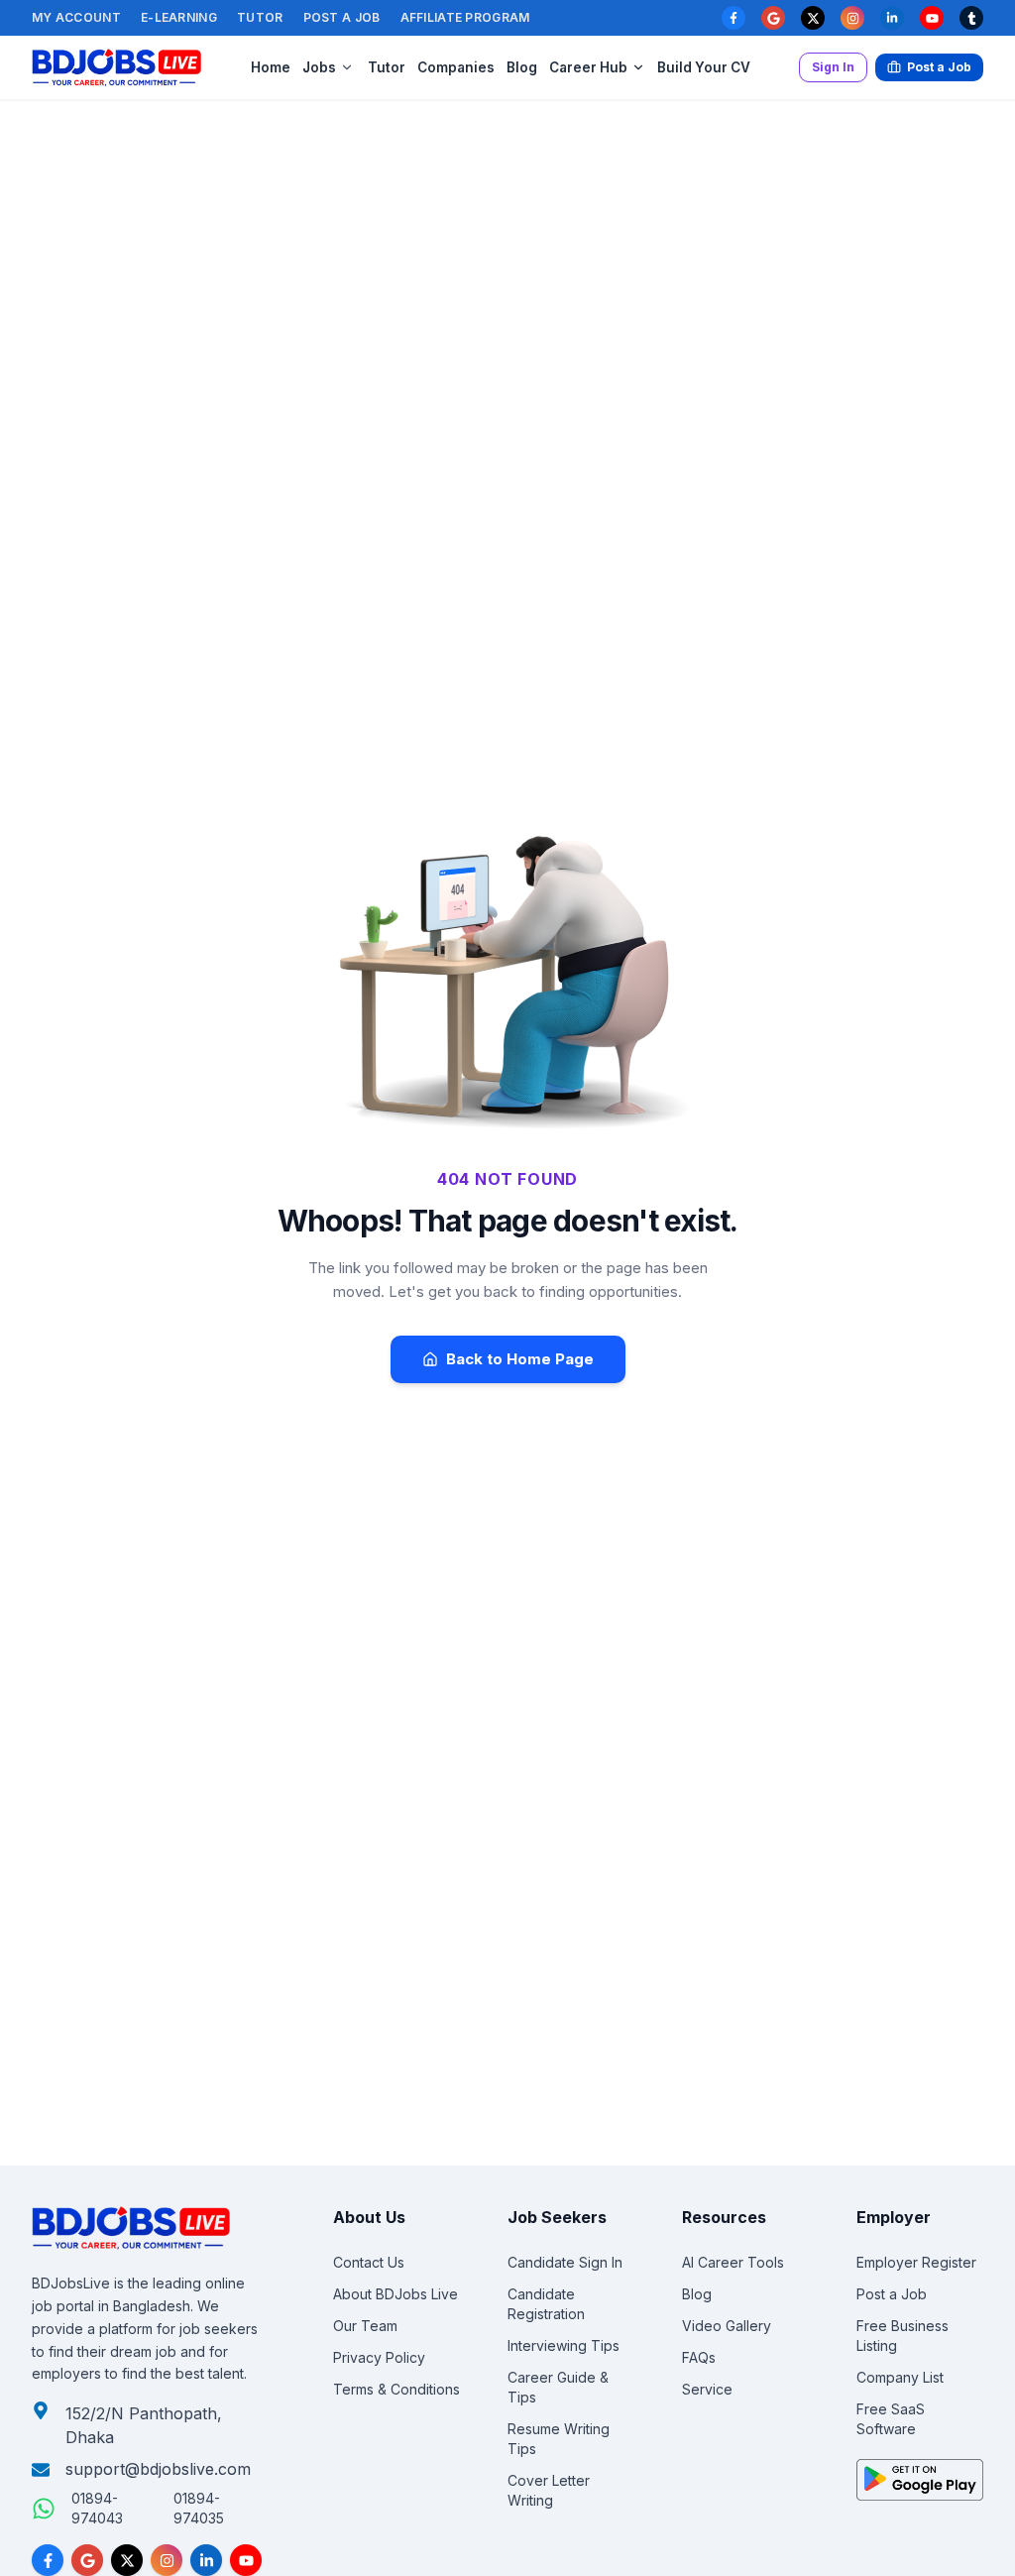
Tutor (260, 17)
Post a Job (342, 17)
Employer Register (916, 2262)
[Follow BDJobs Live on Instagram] (167, 2560)
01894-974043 (97, 2508)
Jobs (319, 67)
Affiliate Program (465, 17)
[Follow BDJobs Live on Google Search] (87, 2560)
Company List (900, 2377)
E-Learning (179, 17)
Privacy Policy (379, 2357)
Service (707, 2389)
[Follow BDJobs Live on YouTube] (246, 2560)
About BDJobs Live (395, 2294)
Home (271, 67)
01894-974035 (199, 2508)
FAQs (699, 2357)
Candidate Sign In (565, 2262)
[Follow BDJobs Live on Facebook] (48, 2560)
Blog (522, 67)
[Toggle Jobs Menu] (347, 67)
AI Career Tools (733, 2262)
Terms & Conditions (396, 2389)
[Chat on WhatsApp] (44, 2509)
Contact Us (369, 2262)
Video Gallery (727, 2326)
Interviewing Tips (564, 2345)
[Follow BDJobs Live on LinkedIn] (206, 2560)
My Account (76, 17)
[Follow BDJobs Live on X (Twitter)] (127, 2560)
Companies (456, 67)
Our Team (365, 2326)
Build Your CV (704, 67)
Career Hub (588, 67)
